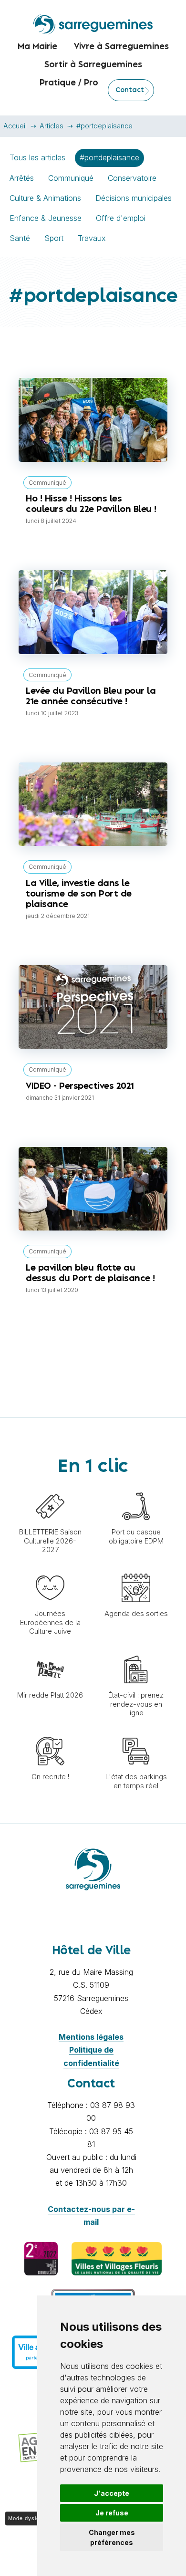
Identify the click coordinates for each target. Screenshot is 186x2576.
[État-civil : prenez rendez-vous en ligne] (136, 1650)
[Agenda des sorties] (136, 1569)
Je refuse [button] (112, 2513)
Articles (52, 126)
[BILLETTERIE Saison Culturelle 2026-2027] (50, 1487)
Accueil (15, 126)
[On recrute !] (50, 1732)
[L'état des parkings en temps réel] (136, 1732)
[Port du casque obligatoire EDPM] (136, 1487)
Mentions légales (91, 2037)
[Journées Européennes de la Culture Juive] (50, 1569)
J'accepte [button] (112, 2493)
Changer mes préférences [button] (112, 2537)
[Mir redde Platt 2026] (50, 1650)
